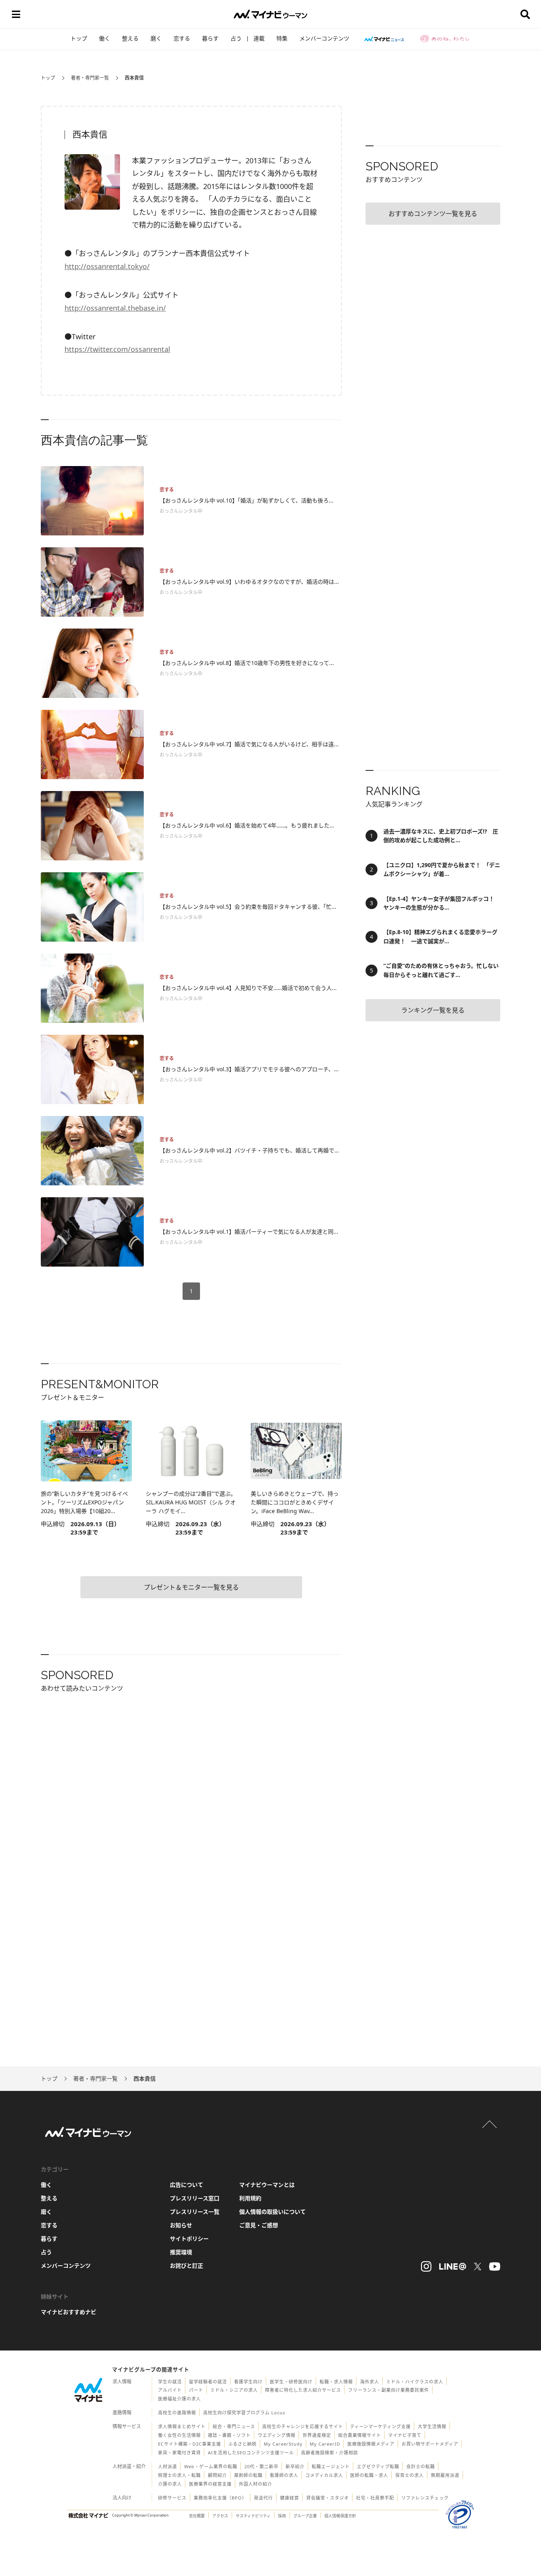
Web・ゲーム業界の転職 (211, 2466)
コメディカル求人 (324, 2475)
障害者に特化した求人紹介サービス (303, 2390)
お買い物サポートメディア (430, 2444)
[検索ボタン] (525, 14)
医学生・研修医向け (291, 2382)
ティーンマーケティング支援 (380, 2426)
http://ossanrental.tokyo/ (107, 266)
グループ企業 (305, 2516)
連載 (259, 38)
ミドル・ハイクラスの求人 (415, 2382)
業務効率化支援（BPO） (220, 2498)
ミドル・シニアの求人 (234, 2390)
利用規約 (250, 2198)
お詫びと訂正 (187, 2265)
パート (196, 2390)
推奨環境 (181, 2252)
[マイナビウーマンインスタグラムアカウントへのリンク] (426, 2266)
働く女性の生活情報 (179, 2435)
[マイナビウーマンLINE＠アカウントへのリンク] (453, 2266)
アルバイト (170, 2390)
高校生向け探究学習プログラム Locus (244, 2413)
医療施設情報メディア (371, 2444)
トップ (79, 38)
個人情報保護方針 (340, 2516)
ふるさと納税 (242, 2444)
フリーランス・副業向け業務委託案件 (389, 2390)
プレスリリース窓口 (195, 2198)
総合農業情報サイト (360, 2435)
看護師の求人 (284, 2475)
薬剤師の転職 (248, 2475)
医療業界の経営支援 (210, 2484)
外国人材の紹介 (255, 2484)
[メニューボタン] (16, 14)
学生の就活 (170, 2382)
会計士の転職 (421, 2466)
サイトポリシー (189, 2239)
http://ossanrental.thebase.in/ (115, 308)
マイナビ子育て (405, 2435)
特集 (282, 38)
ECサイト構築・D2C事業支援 (190, 2444)
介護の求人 (170, 2484)
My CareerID (325, 2444)
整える (130, 38)
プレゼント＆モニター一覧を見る (191, 1587)
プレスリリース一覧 (195, 2212)
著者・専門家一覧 (90, 78)
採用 (282, 2516)
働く (105, 38)
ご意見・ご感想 (259, 2225)
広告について (187, 2185)
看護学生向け (248, 2382)
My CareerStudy (283, 2444)
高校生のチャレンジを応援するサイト (303, 2426)
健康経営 (290, 2498)
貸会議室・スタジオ (328, 2498)
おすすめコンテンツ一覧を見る (433, 214)
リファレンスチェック (425, 2498)
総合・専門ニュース (234, 2426)
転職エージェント (331, 2466)
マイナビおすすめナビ (69, 2312)
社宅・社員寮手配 (375, 2498)
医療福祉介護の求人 (179, 2399)
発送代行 (263, 2498)
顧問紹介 (217, 2475)
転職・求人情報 (336, 2382)
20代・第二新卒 (261, 2466)
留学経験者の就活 (208, 2382)
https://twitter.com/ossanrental (117, 349)
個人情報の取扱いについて (272, 2212)
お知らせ (181, 2225)
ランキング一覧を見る (433, 1010)
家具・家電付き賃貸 (179, 2453)
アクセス (220, 2516)
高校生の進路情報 (177, 2413)
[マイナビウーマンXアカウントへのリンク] (478, 2266)
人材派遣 (168, 2466)
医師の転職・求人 (369, 2475)
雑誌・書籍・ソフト (229, 2435)
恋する (182, 38)
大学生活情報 (432, 2426)
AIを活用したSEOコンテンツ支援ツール (251, 2453)
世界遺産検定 (317, 2435)
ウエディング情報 (277, 2435)
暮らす (210, 38)
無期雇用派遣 (445, 2475)
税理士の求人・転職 (179, 2475)
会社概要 (197, 2516)
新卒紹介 (295, 2466)
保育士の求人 (410, 2475)
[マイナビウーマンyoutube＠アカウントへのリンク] (495, 2266)
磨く (156, 38)
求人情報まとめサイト (182, 2426)
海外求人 (370, 2382)
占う (236, 38)
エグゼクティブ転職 (378, 2466)
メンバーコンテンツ (324, 38)
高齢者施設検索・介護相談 (330, 2453)
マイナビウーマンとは (267, 2185)
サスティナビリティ (253, 2516)
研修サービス (172, 2498)
